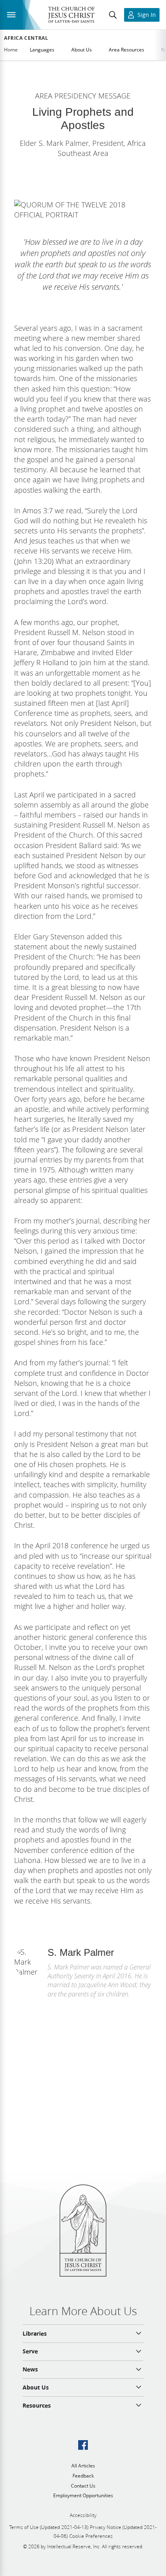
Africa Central (26, 38)
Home (11, 50)
